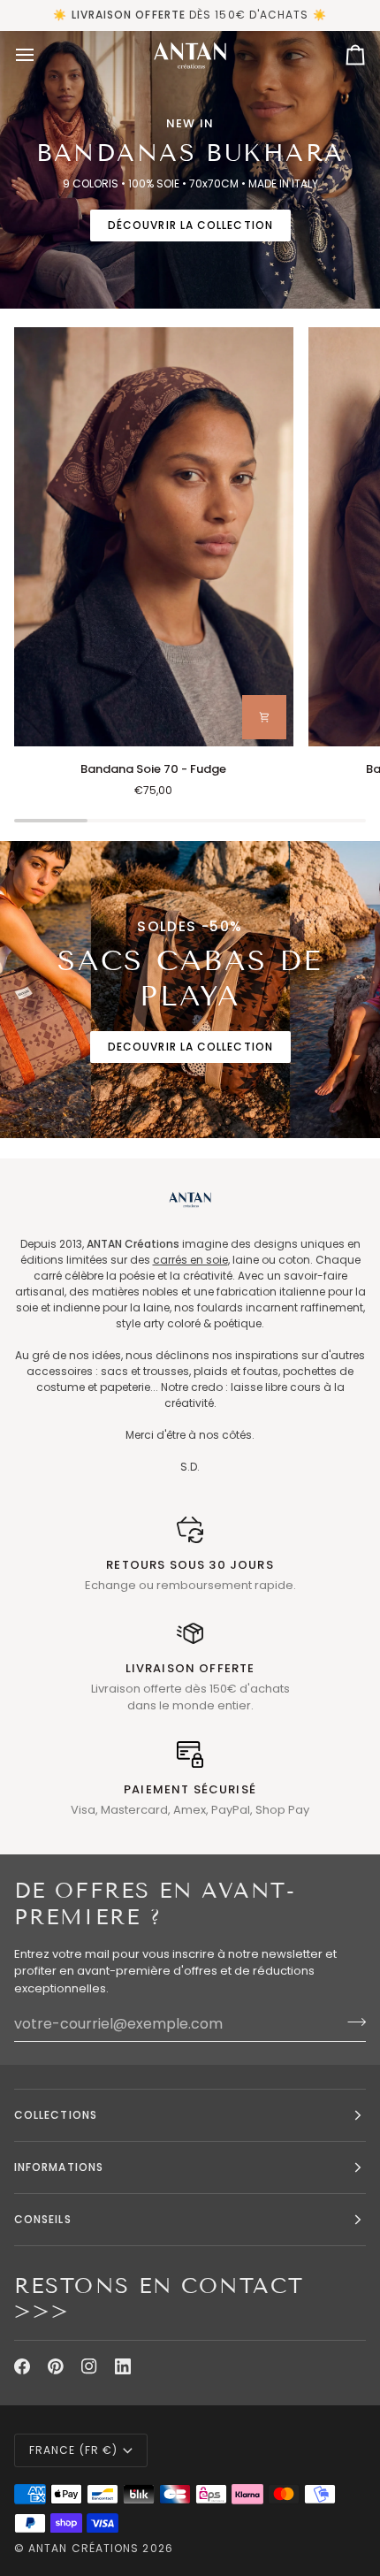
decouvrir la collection (190, 1047)
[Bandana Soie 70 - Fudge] (154, 537)
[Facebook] (22, 2366)
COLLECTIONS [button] (56, 2115)
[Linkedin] (123, 2366)
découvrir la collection (190, 225)
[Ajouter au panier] (264, 717)
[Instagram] (89, 2366)
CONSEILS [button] (43, 2219)
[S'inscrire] (351, 2022)
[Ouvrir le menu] (41, 55)
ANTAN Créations (84, 2548)
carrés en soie (190, 1260)
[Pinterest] (56, 2366)
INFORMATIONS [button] (59, 2167)
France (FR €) (73, 2450)
